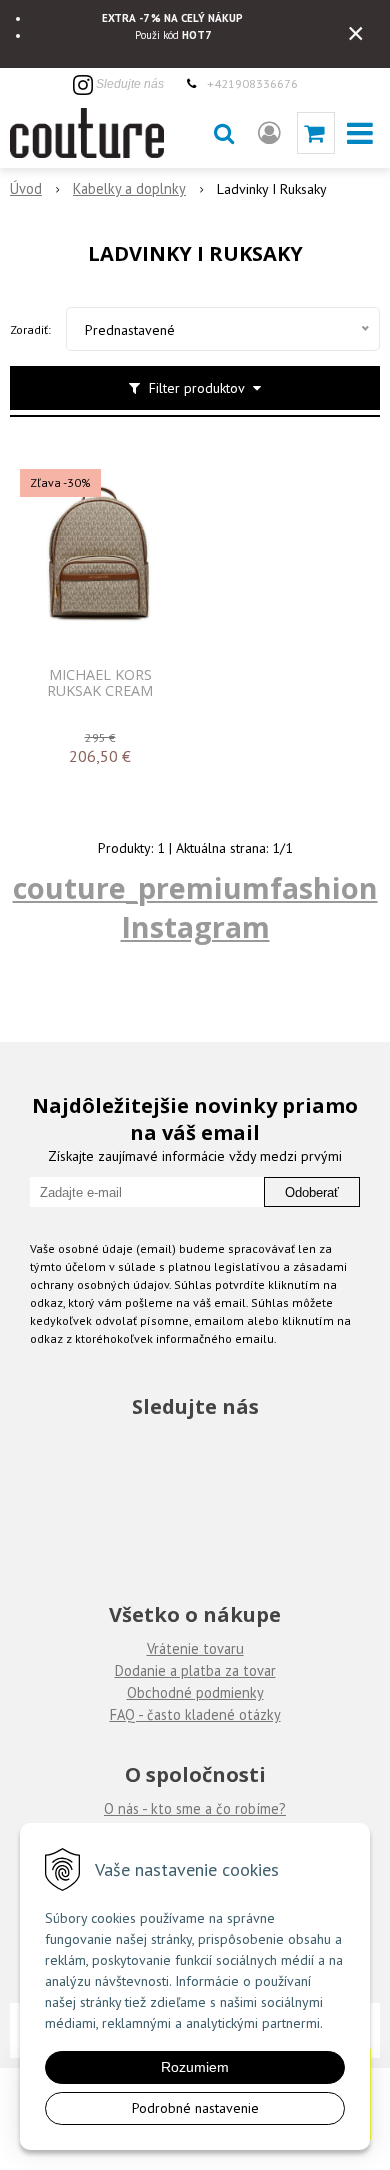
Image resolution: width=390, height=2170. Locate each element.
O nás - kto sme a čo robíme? (195, 1808)
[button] (224, 133)
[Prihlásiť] (269, 133)
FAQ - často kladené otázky (195, 1714)
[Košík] (316, 133)
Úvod (26, 188)
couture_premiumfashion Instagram (195, 907)
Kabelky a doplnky (129, 188)
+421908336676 (252, 83)
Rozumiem (195, 2067)
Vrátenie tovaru (195, 1648)
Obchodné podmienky (195, 1692)
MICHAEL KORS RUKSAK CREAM (100, 683)
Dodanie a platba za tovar (195, 1670)
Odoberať (312, 1192)
